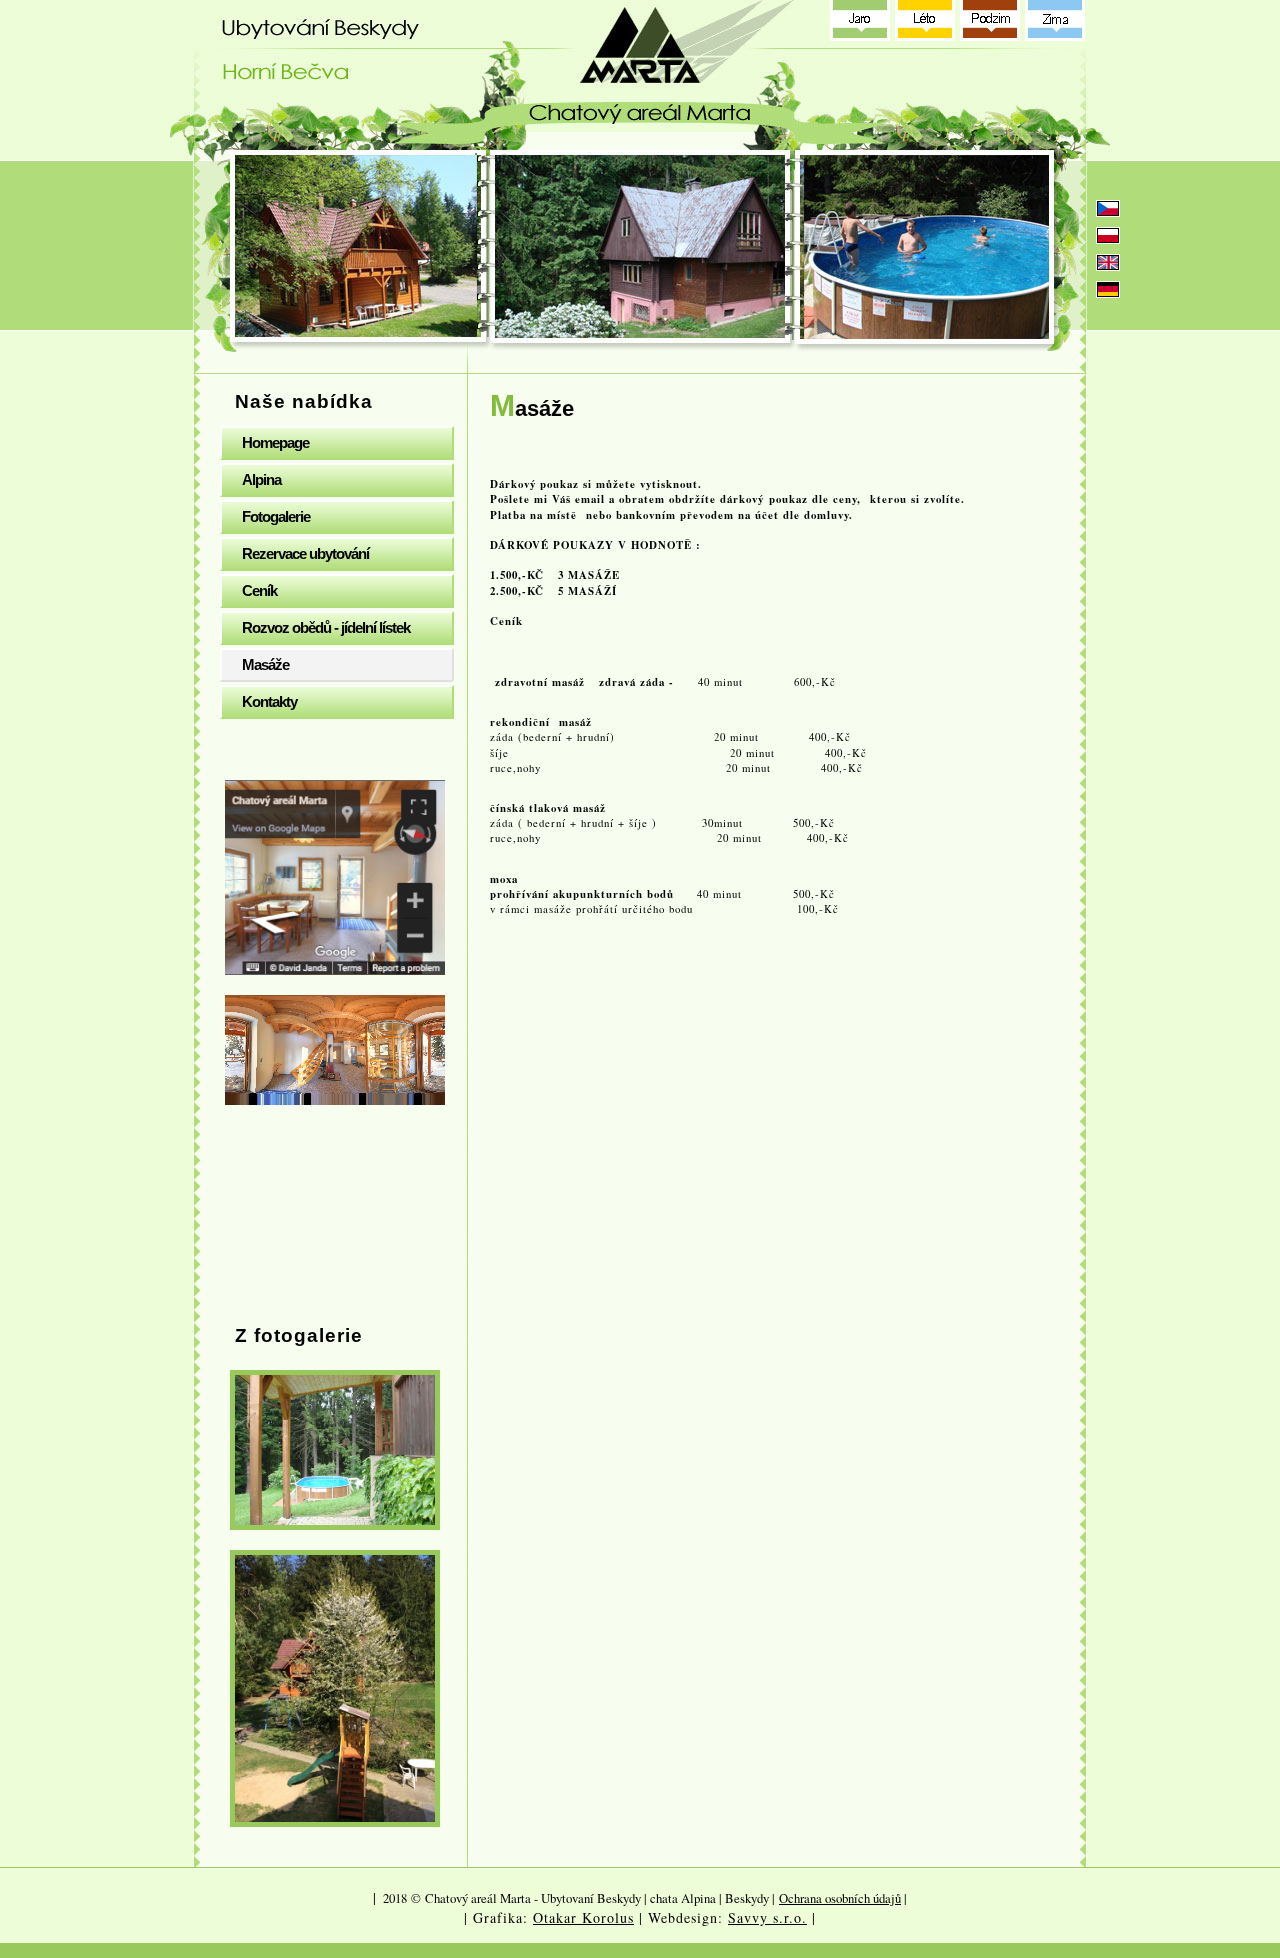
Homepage (275, 442)
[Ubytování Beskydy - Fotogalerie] (335, 1450)
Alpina (261, 479)
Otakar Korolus (583, 1917)
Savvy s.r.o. (767, 1917)
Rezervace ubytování (305, 553)
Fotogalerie (276, 516)
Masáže (265, 664)
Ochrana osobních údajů (840, 1898)
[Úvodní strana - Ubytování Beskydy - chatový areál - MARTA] (645, 75)
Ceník (259, 590)
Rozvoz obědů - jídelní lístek (326, 627)
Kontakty (269, 701)
